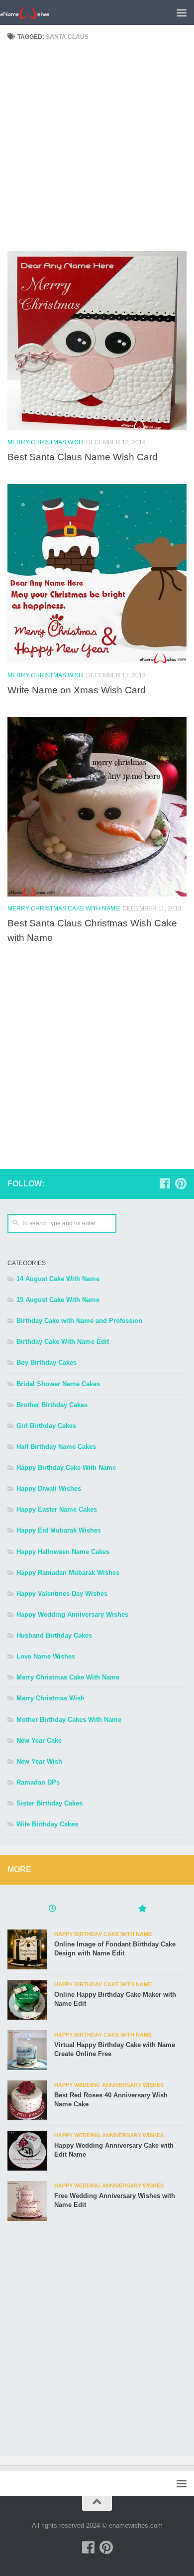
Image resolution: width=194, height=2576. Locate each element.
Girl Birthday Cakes (46, 1426)
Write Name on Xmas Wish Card (77, 690)
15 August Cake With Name (58, 1300)
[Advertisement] (97, 154)
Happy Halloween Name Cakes (63, 1552)
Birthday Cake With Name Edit (63, 1342)
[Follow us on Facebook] (165, 1183)
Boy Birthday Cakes (47, 1362)
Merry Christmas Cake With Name (63, 908)
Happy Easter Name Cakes (57, 1509)
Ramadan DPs (38, 1782)
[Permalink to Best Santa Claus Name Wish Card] (97, 341)
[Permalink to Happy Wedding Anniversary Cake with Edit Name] (27, 2151)
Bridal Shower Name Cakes (58, 1384)
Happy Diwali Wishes (49, 1488)
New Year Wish (39, 1761)
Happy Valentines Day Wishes (62, 1594)
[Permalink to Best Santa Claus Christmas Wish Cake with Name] (97, 807)
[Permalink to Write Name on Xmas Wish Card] (97, 574)
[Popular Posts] (142, 1910)
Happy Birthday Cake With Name (66, 1468)
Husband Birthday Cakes (54, 1635)
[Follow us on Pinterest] (181, 1183)
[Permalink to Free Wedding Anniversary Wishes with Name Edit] (27, 2201)
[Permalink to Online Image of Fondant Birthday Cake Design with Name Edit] (27, 1949)
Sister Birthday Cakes (49, 1803)
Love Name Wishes (46, 1656)
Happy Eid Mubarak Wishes (59, 1530)
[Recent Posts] (52, 1910)
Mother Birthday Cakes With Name (69, 1720)
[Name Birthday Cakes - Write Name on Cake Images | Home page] (33, 12)
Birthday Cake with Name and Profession (79, 1321)
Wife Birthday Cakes (47, 1824)
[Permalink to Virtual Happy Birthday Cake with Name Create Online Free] (27, 2050)
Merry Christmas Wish (45, 442)
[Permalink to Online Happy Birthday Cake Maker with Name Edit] (27, 2000)
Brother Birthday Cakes (52, 1405)
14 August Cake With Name (58, 1279)
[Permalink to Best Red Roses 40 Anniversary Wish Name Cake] (27, 2100)
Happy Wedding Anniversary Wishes (72, 1614)
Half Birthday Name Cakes (56, 1447)
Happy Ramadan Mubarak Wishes (68, 1573)
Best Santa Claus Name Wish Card (83, 457)
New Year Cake (39, 1740)
